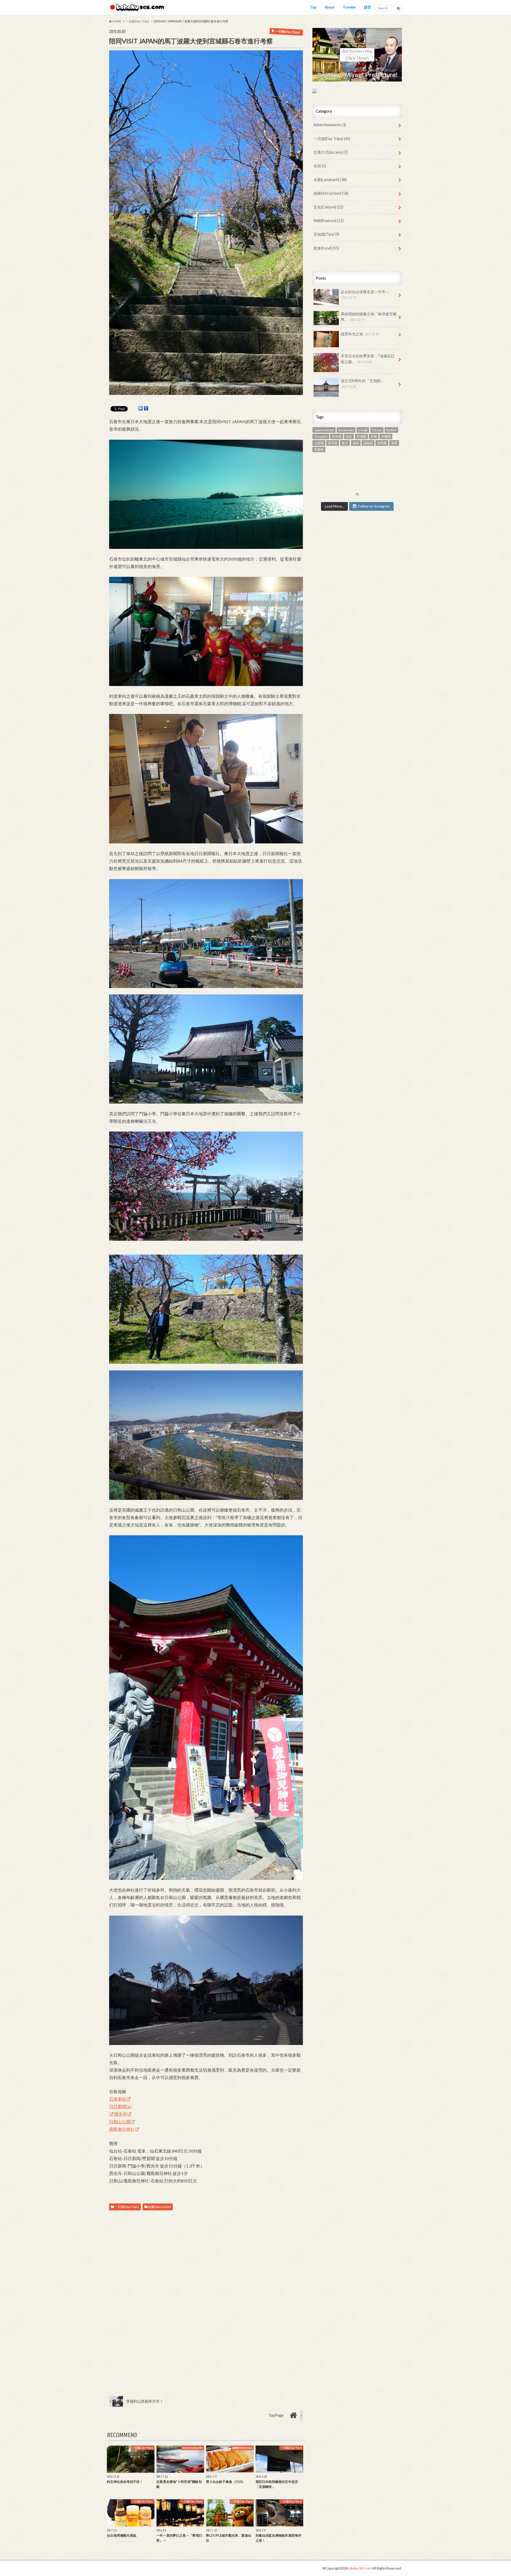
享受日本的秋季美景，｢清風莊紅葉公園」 (368, 359)
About (330, 7)
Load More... (334, 506)
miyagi (363, 430)
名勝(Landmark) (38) (330, 180)
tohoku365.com (360, 2568)
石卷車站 (118, 2099)
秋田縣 (382, 443)
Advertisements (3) (330, 125)
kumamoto (346, 430)
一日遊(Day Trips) (127, 2207)
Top (313, 7)
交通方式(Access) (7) (331, 152)
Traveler (349, 7)
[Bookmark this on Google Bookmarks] (146, 408)
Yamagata (321, 436)
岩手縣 (333, 443)
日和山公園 (120, 2122)
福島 (356, 443)
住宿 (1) (320, 166)
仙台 (349, 436)
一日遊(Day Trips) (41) (332, 139)
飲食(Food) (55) (326, 248)
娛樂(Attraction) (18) (331, 193)
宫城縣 (361, 436)
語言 (368, 7)
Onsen (377, 430)
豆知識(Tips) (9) (326, 234)
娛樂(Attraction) (159, 2207)
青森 (394, 443)
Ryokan (391, 430)
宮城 (374, 436)
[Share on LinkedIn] (141, 408)
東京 (345, 443)
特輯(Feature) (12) (329, 221)
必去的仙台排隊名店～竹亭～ (365, 295)
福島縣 (368, 443)
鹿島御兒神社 (122, 2129)
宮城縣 (386, 436)
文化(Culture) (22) (328, 207)
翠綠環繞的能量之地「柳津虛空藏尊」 (369, 317)
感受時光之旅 (360, 334)
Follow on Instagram (374, 506)
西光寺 (121, 2114)
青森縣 (319, 449)
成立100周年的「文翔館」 (362, 383)
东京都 (337, 436)
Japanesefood (324, 430)
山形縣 (319, 443)
